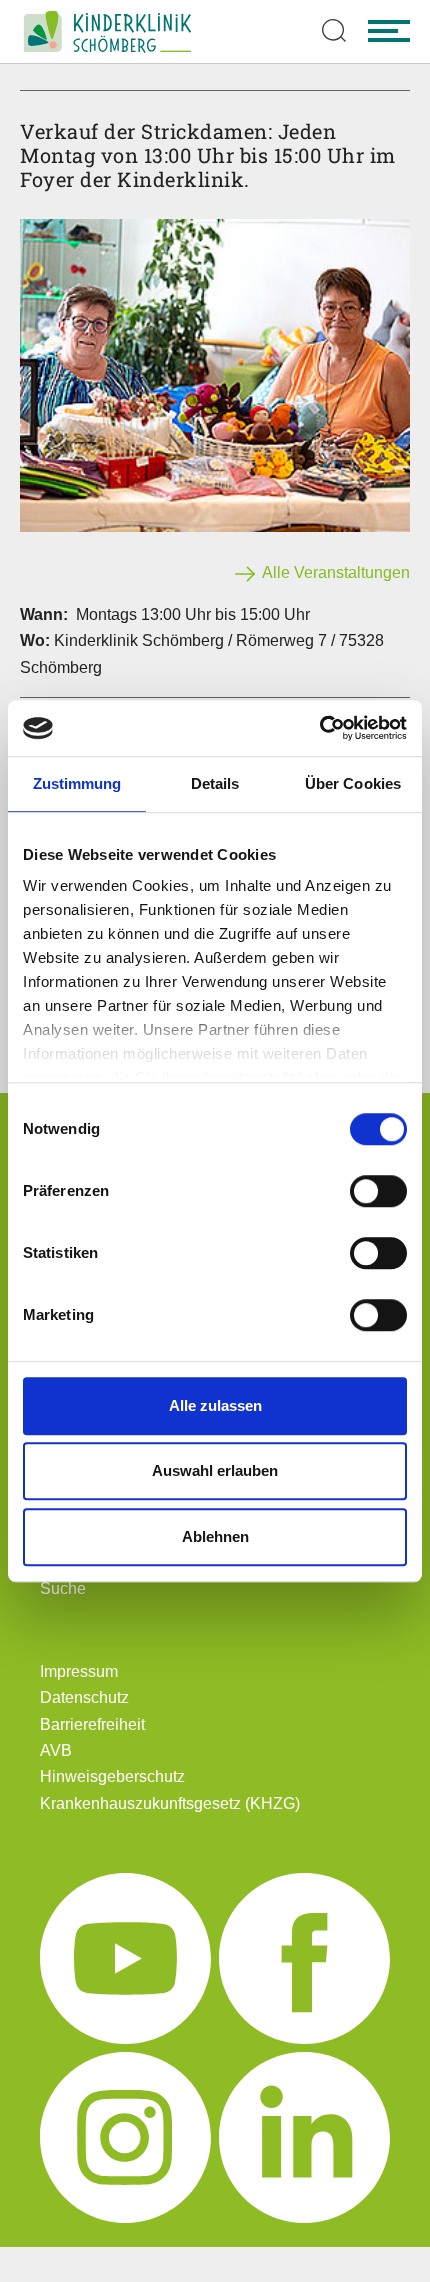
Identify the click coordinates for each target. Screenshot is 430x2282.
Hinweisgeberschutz (112, 1776)
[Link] (107, 31)
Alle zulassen (215, 1405)
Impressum (79, 1671)
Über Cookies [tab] (353, 783)
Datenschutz (84, 1697)
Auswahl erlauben (215, 1470)
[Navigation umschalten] (389, 32)
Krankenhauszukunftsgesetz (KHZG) (170, 1803)
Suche (63, 1588)
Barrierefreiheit (92, 1724)
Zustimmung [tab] (77, 783)
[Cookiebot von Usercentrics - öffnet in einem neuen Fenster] (319, 728)
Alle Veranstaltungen (334, 572)
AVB (56, 1750)
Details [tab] (215, 783)
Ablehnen (215, 1536)
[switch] (378, 1191)
